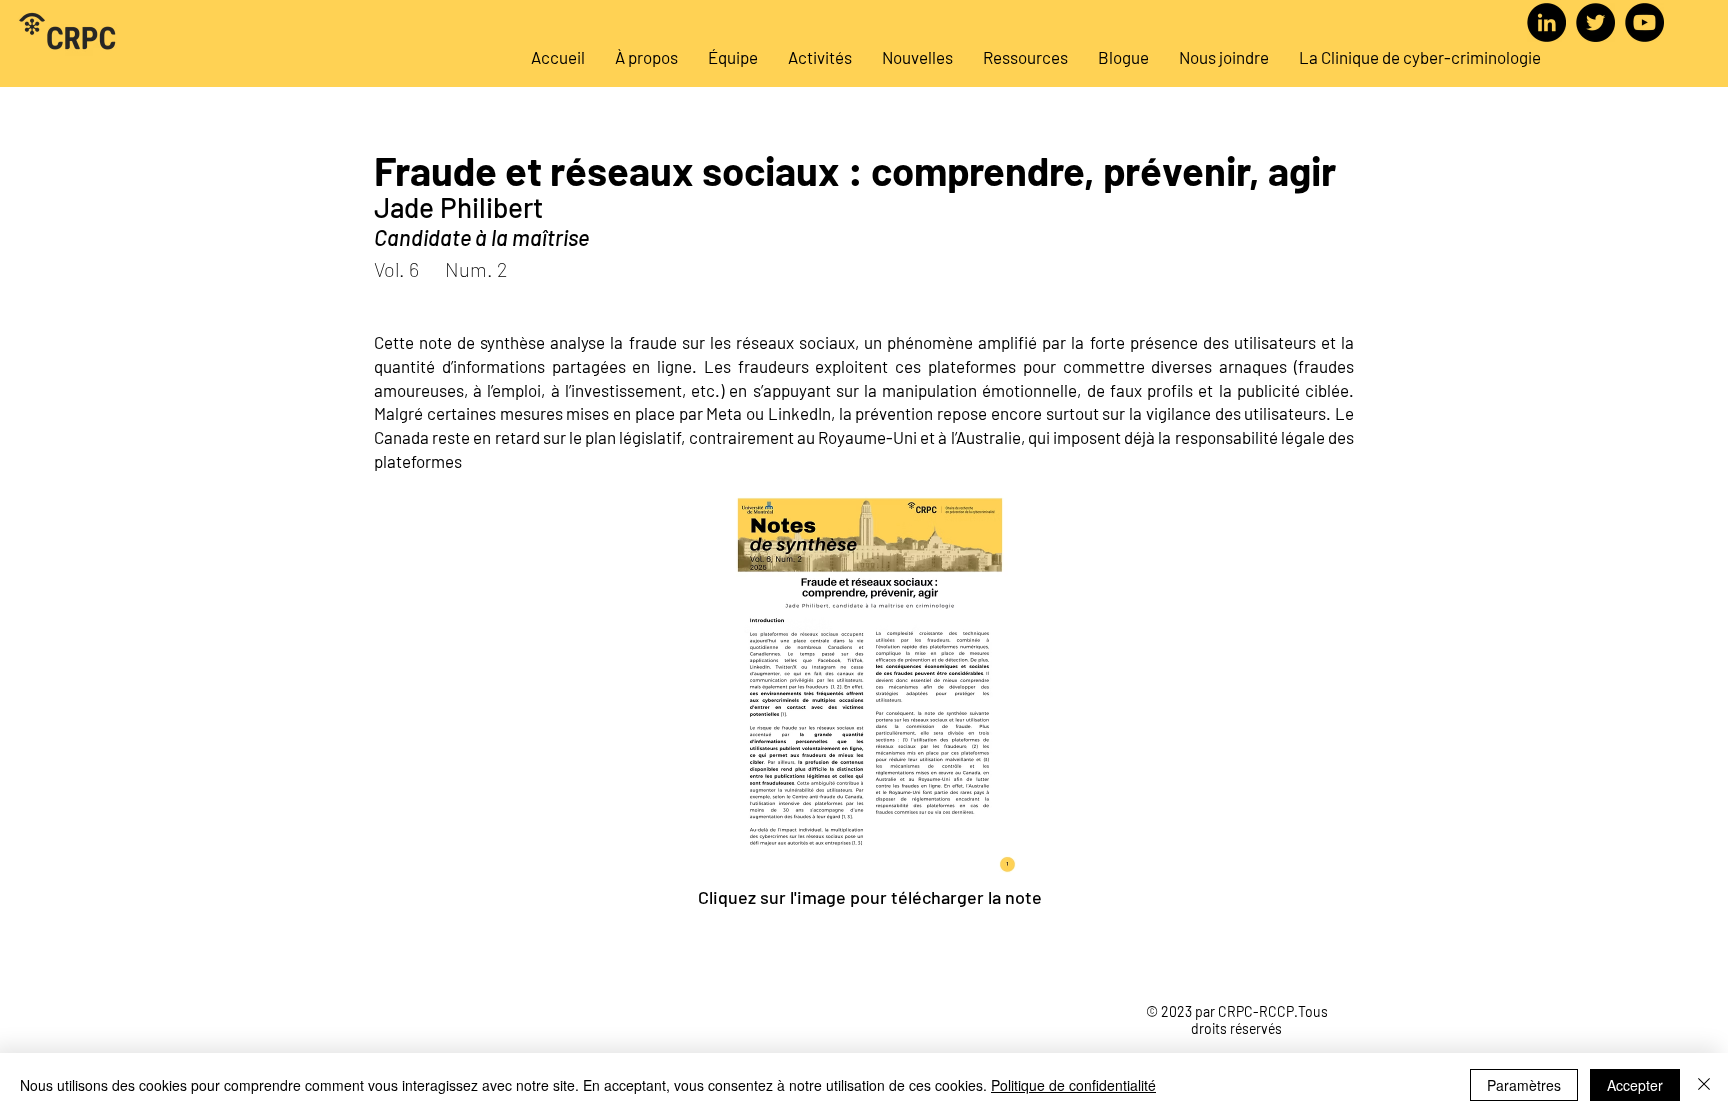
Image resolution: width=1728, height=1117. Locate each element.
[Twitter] (1595, 22)
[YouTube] (1644, 22)
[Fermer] (1704, 1085)
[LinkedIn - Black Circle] (1546, 22)
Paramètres (1524, 1085)
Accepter (1635, 1085)
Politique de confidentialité (1073, 1085)
